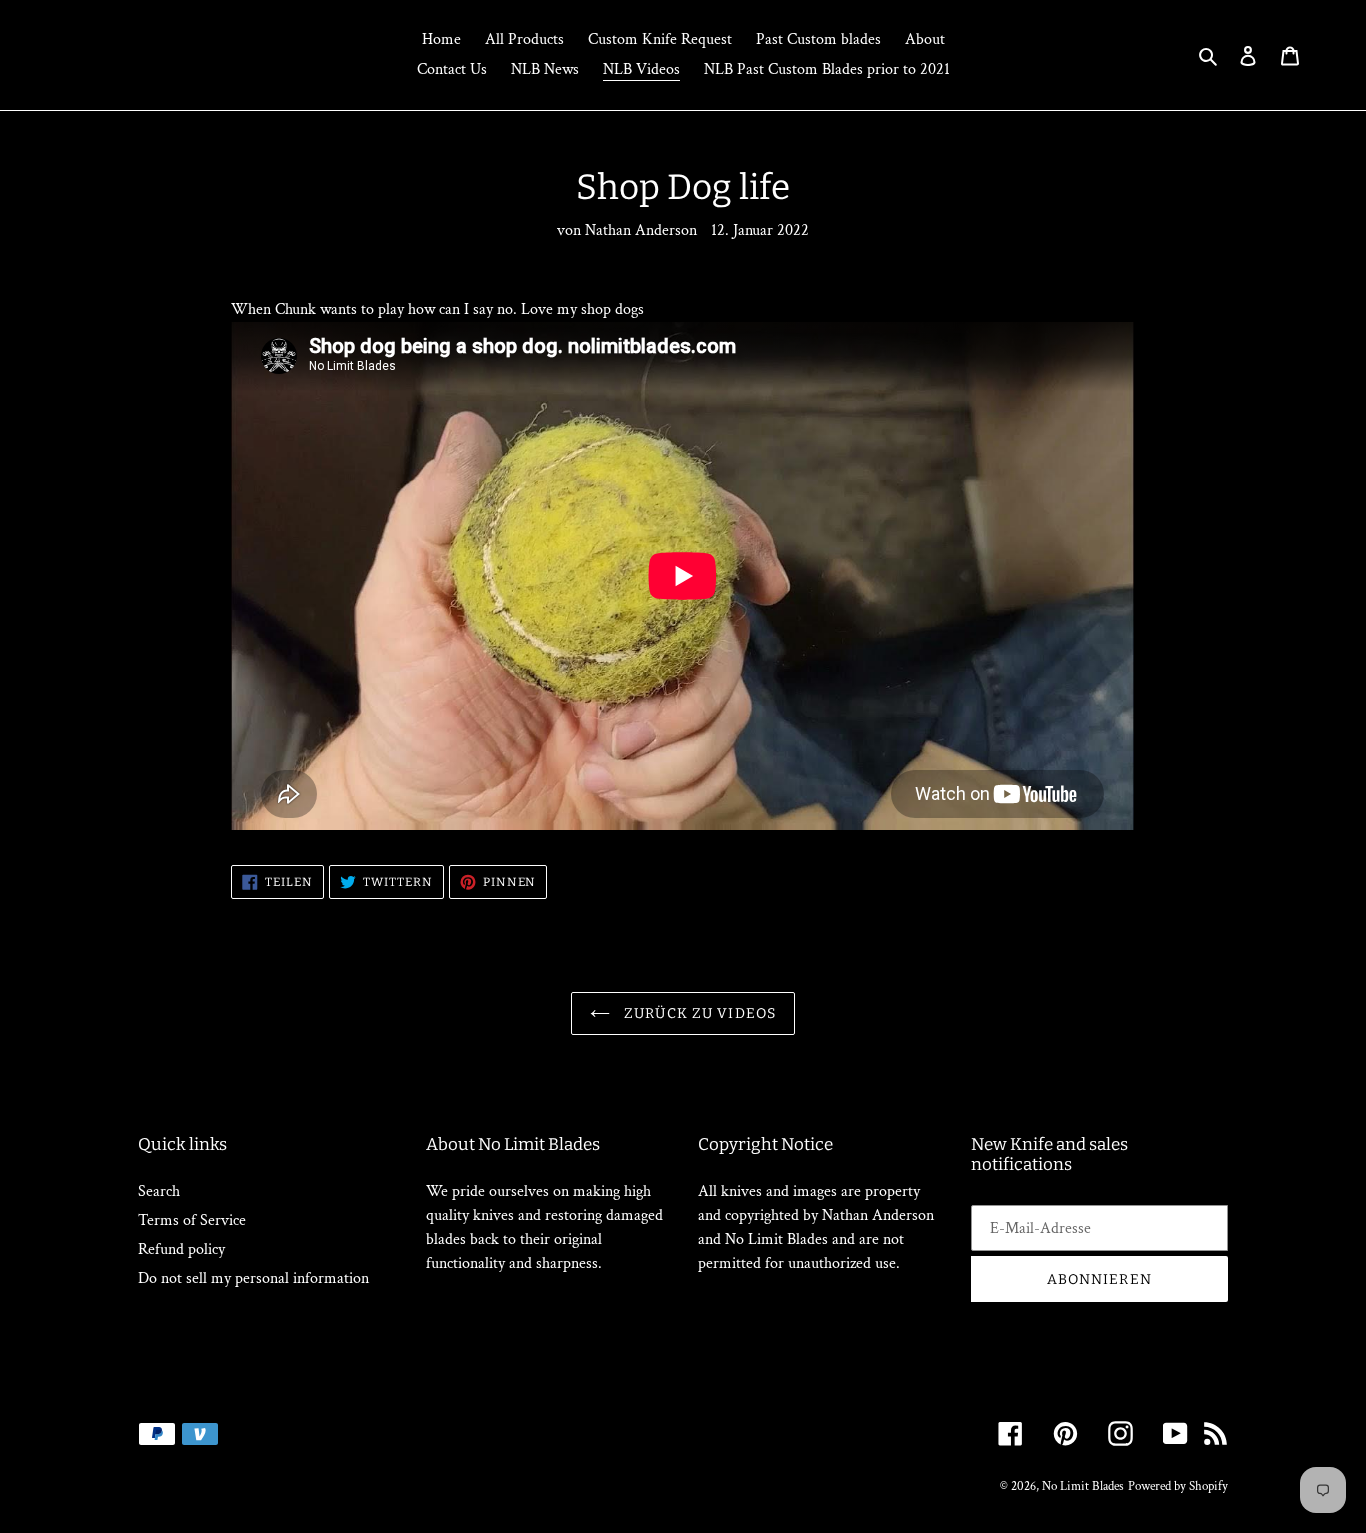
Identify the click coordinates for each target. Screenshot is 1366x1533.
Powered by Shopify (1178, 1486)
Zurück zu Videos (698, 1013)
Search (159, 1191)
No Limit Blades (1083, 1486)
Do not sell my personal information (253, 1278)
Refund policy (181, 1249)
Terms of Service (192, 1220)
